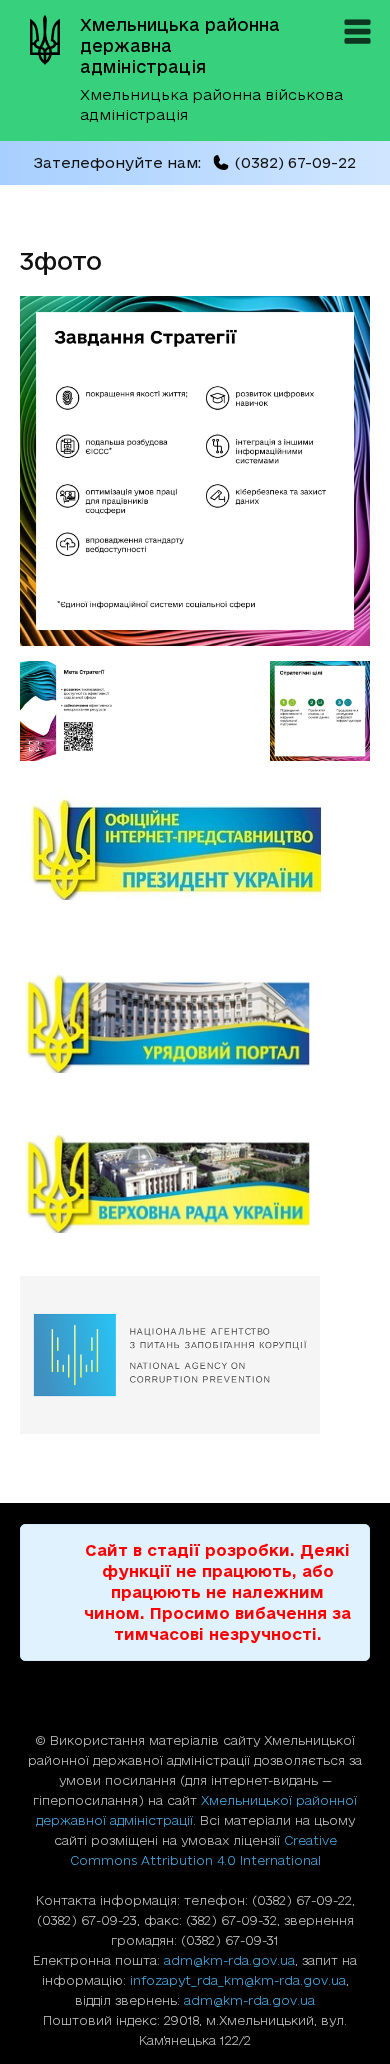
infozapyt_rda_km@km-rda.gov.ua (238, 1980)
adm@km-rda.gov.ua (229, 1960)
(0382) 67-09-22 (295, 162)
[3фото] (195, 640)
